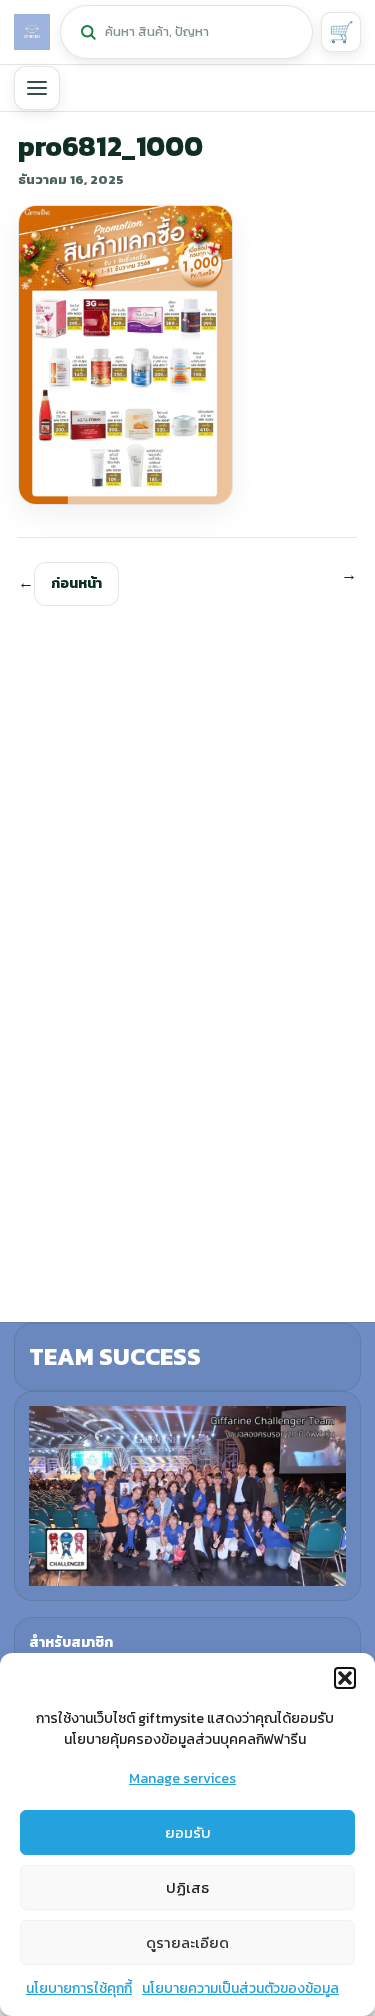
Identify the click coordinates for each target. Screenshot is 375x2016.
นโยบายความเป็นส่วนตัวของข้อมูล (240, 1988)
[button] (345, 1678)
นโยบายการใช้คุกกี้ (79, 1988)
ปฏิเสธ (187, 1887)
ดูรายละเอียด (187, 1942)
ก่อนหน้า (76, 583)
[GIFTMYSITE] (32, 32)
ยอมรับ (188, 1832)
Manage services (182, 1778)
